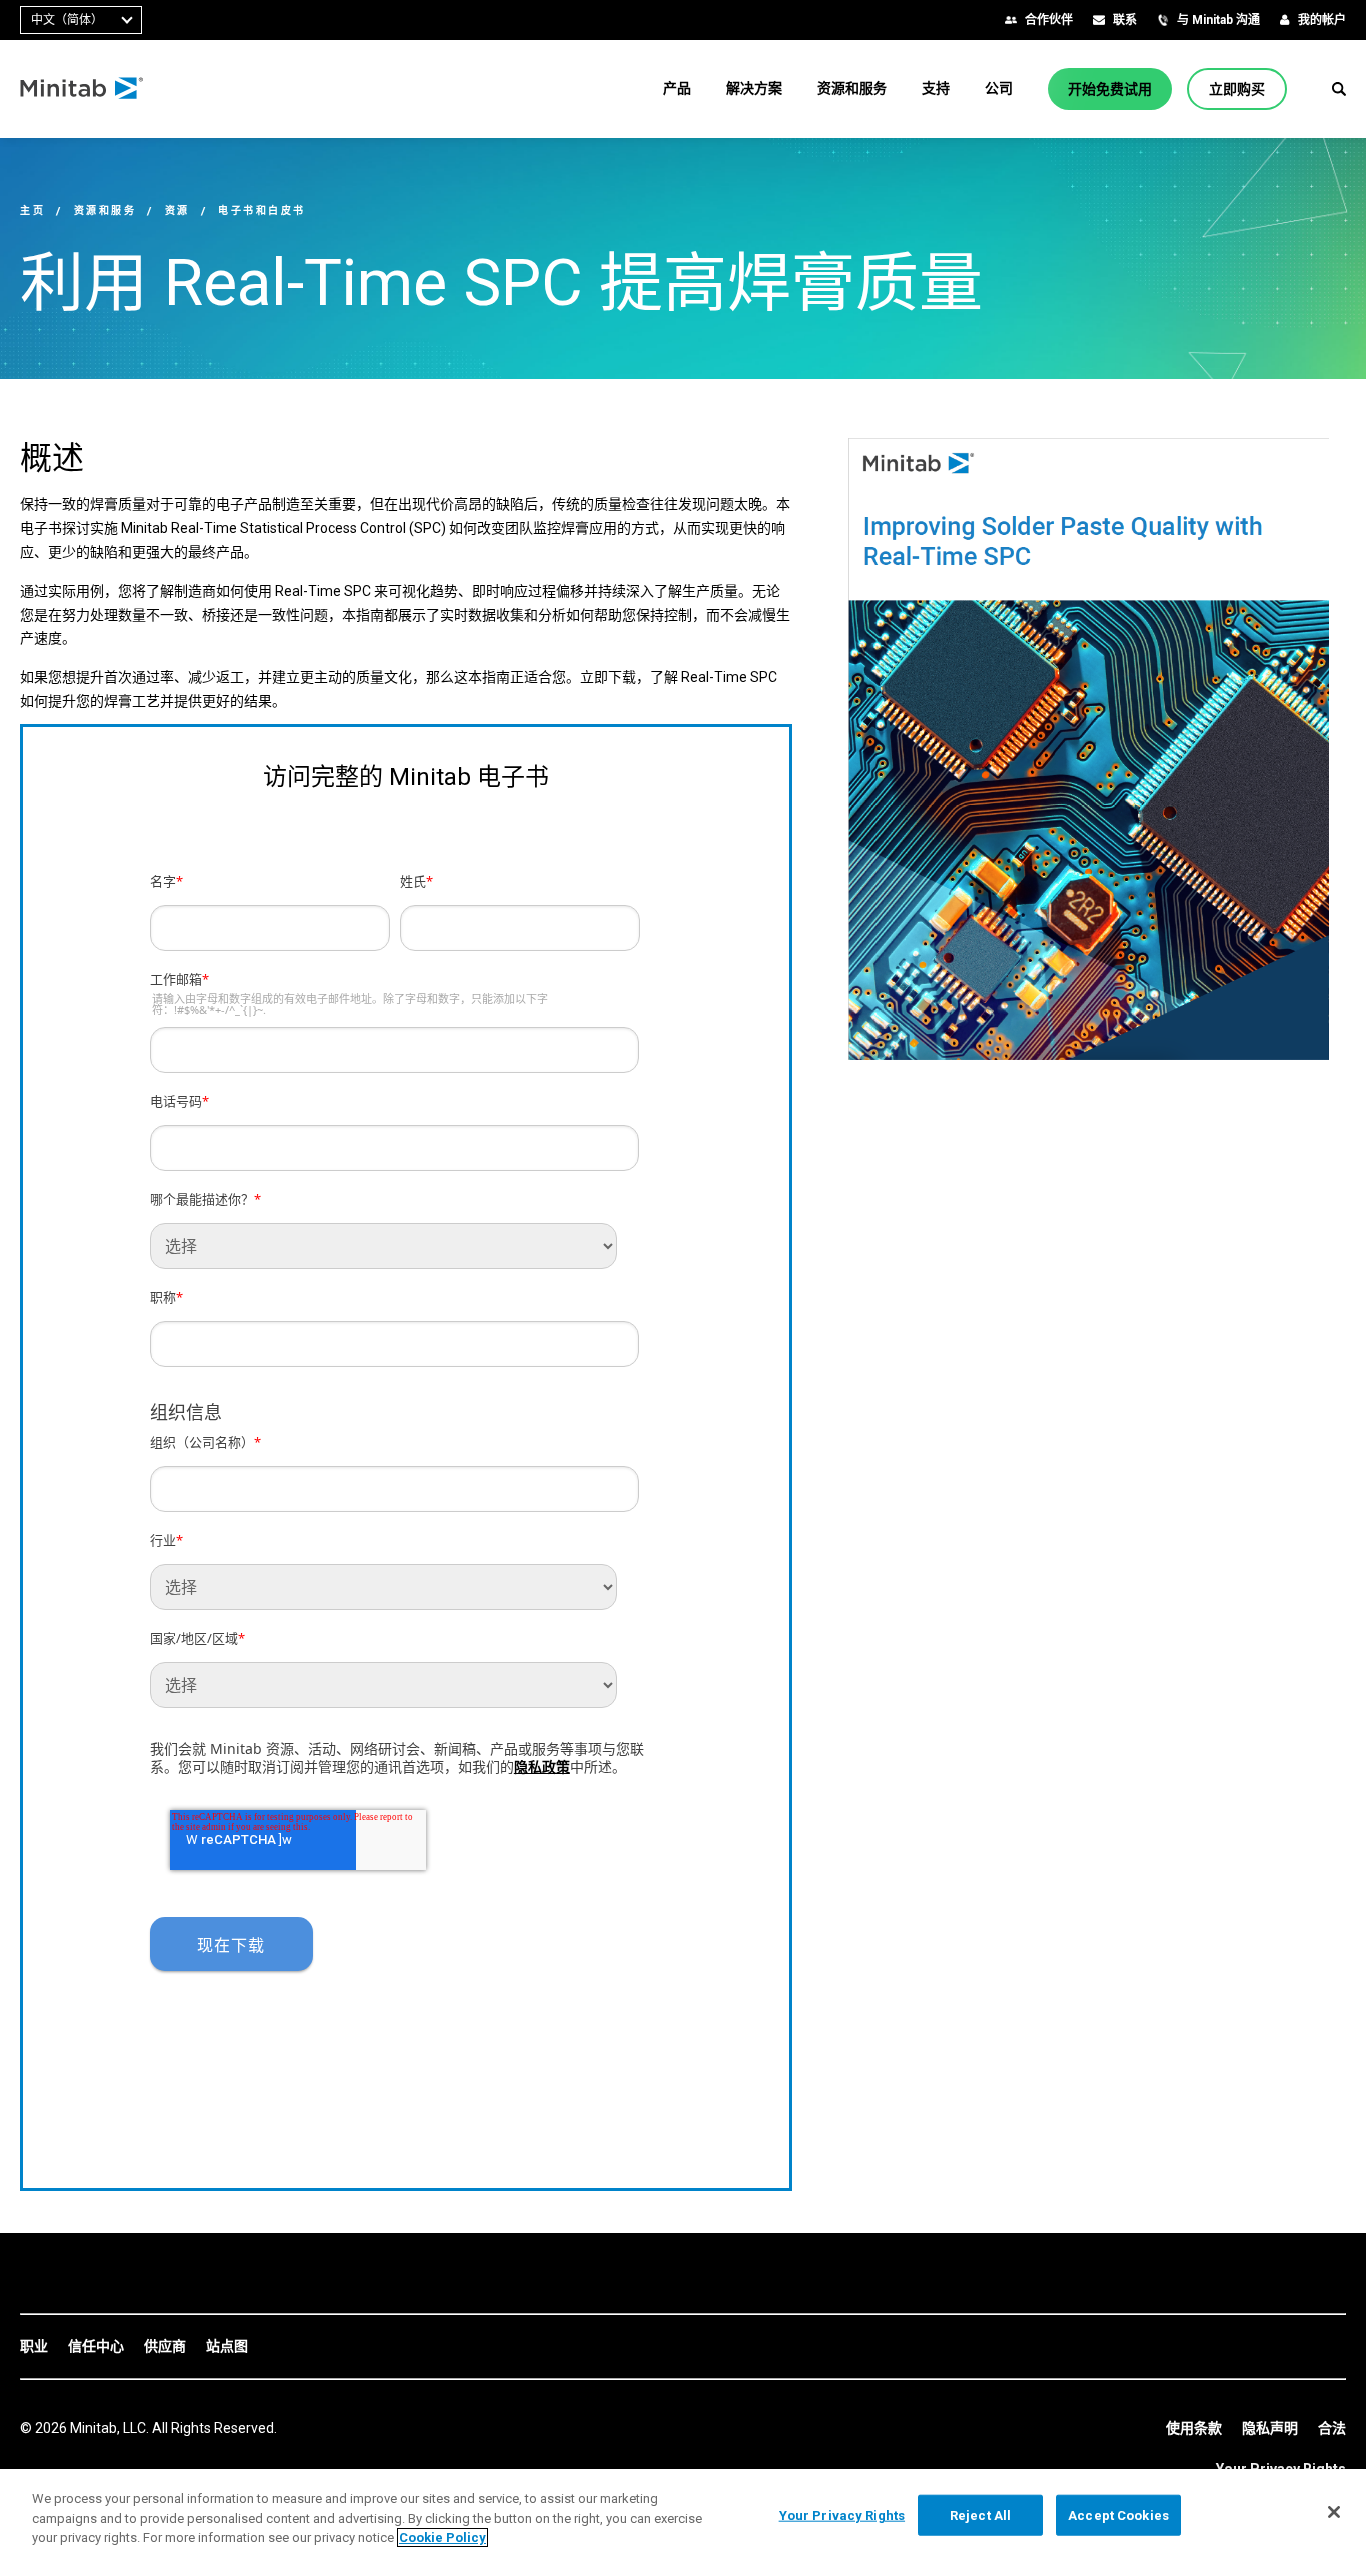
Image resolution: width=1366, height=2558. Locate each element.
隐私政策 (542, 1766)
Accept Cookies (1118, 2514)
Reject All (980, 2514)
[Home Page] (82, 89)
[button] (1339, 89)
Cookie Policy (442, 2537)
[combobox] (81, 20)
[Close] (1334, 2512)
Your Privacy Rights (842, 2514)
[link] (34, 2347)
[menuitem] (677, 88)
